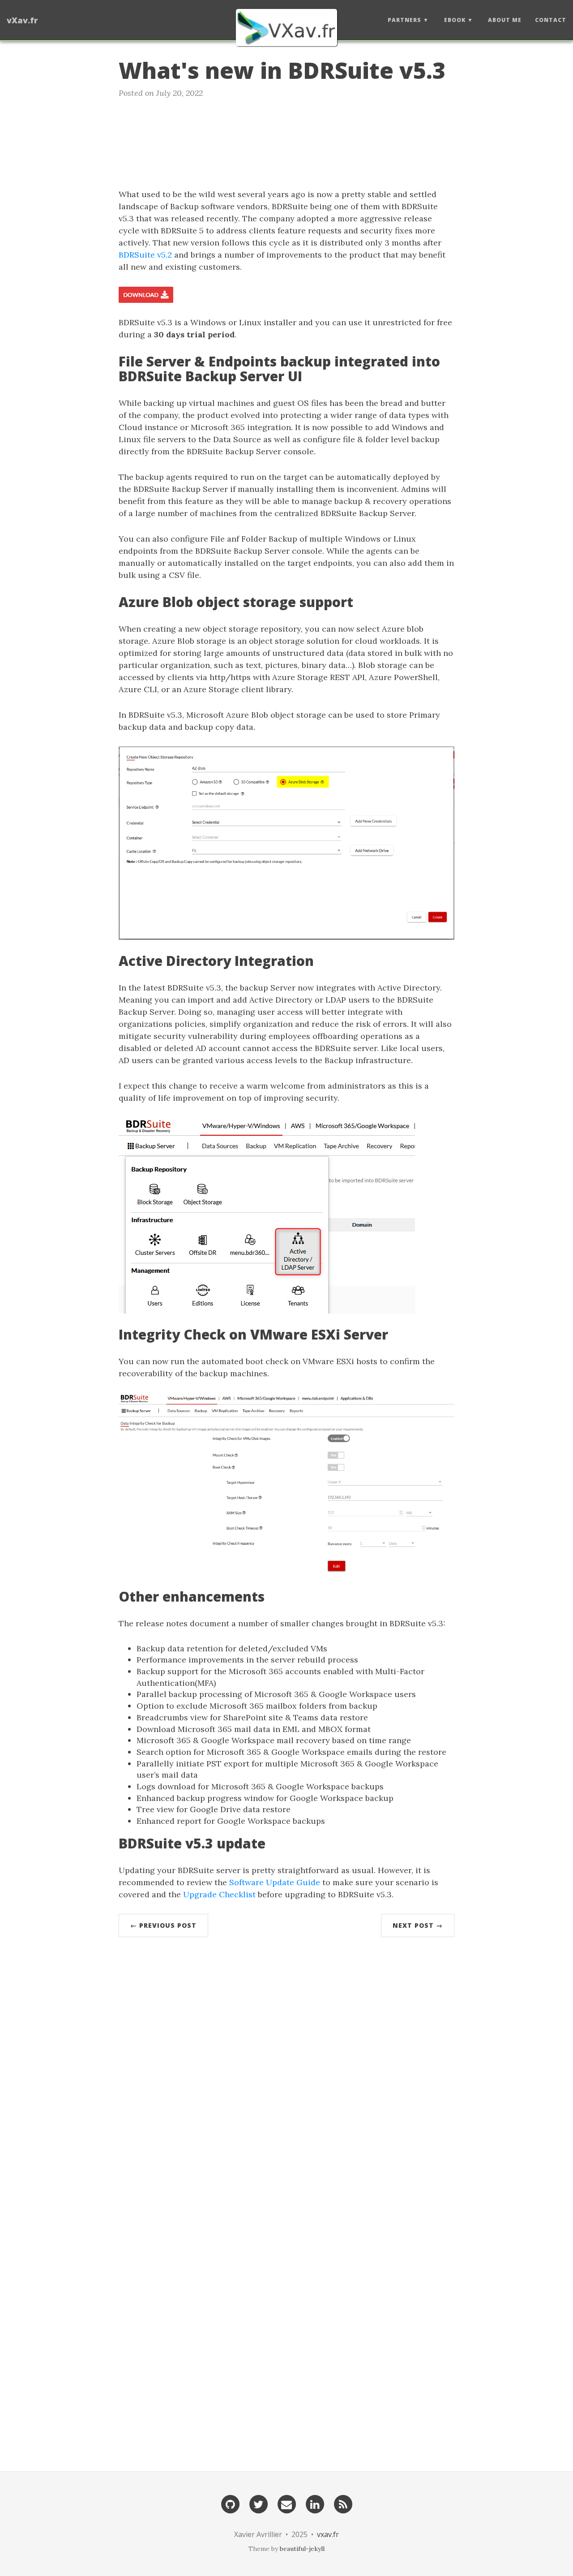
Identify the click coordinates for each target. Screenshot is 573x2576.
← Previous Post (163, 1925)
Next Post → (418, 1925)
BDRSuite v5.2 (145, 255)
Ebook (455, 20)
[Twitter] (258, 2504)
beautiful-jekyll (302, 2549)
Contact (551, 20)
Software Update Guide (275, 1882)
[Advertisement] (286, 141)
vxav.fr (328, 2534)
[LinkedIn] (315, 2504)
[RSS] (343, 2504)
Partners (404, 20)
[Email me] (286, 2504)
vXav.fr (22, 20)
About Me (505, 20)
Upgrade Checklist (219, 1894)
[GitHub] (230, 2504)
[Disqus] (286, 2079)
